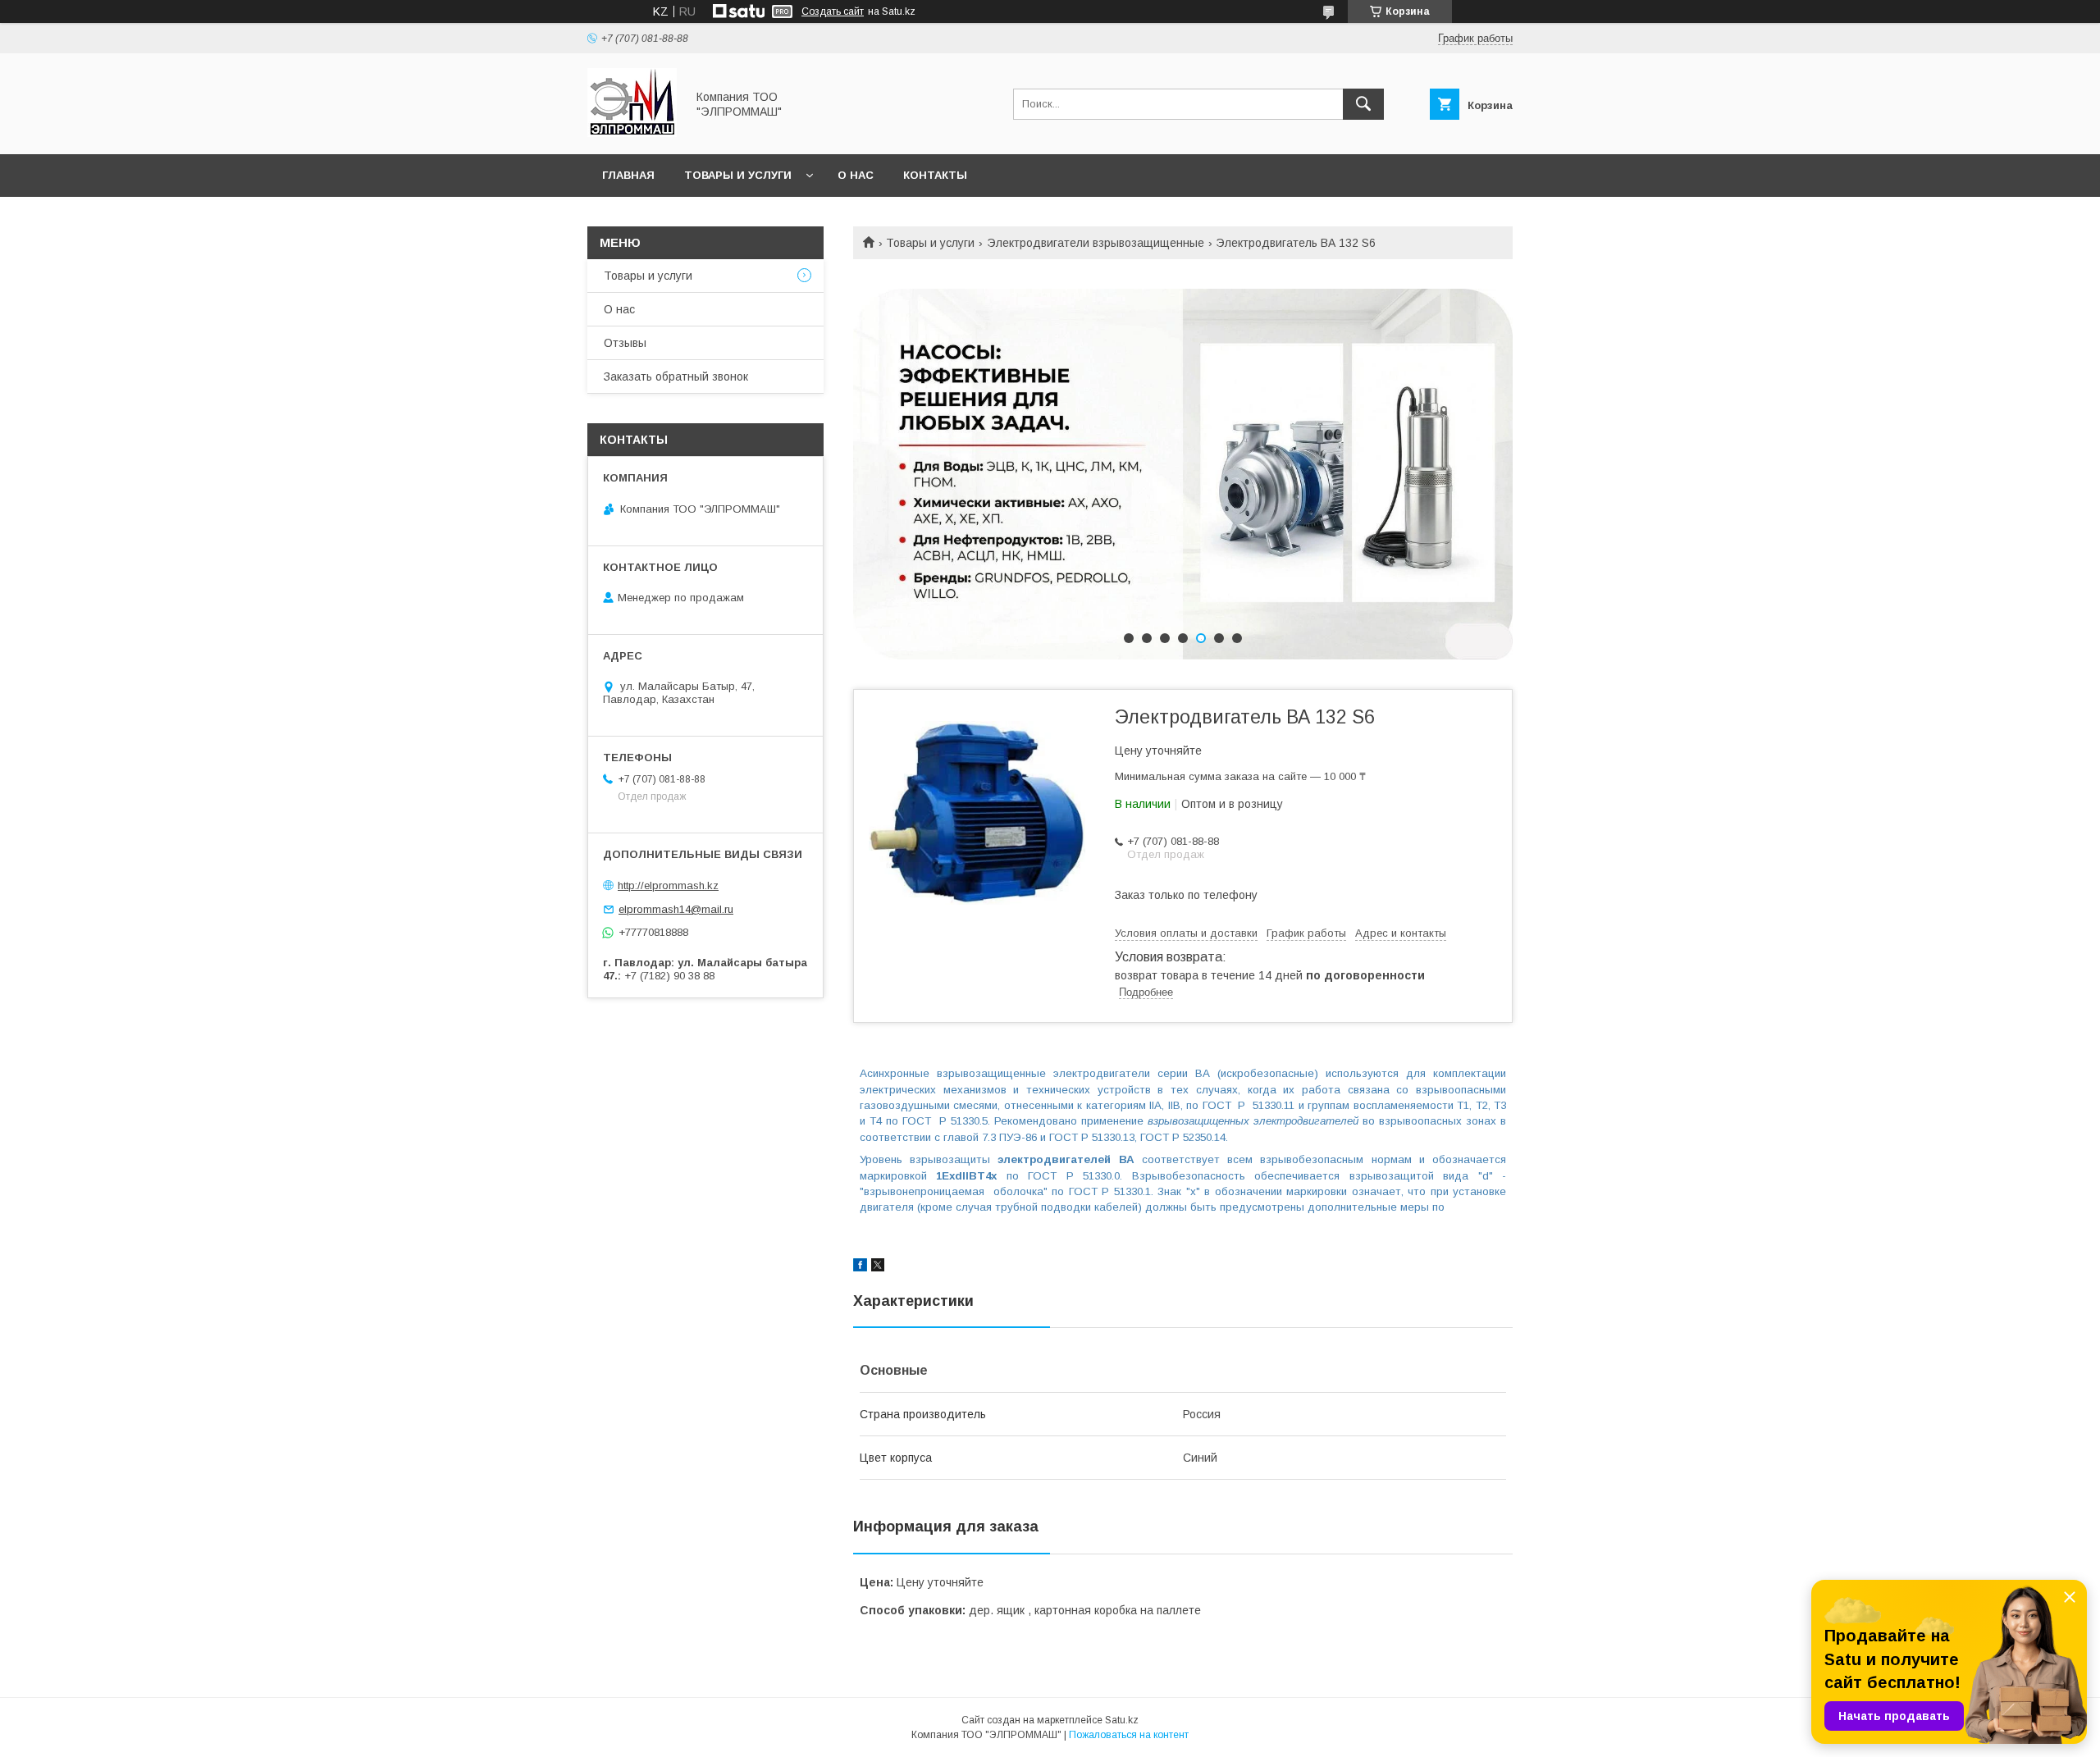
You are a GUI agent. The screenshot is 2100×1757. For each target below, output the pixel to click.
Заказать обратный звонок (676, 376)
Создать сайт (833, 11)
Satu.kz (1122, 1720)
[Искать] (1363, 104)
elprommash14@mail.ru (676, 909)
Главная (628, 175)
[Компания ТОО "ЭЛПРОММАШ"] (632, 133)
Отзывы (625, 343)
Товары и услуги (738, 175)
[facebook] (860, 1267)
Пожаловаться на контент (1129, 1735)
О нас (856, 175)
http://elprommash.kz (668, 885)
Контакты (935, 175)
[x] (878, 1267)
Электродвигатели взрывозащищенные (1096, 243)
